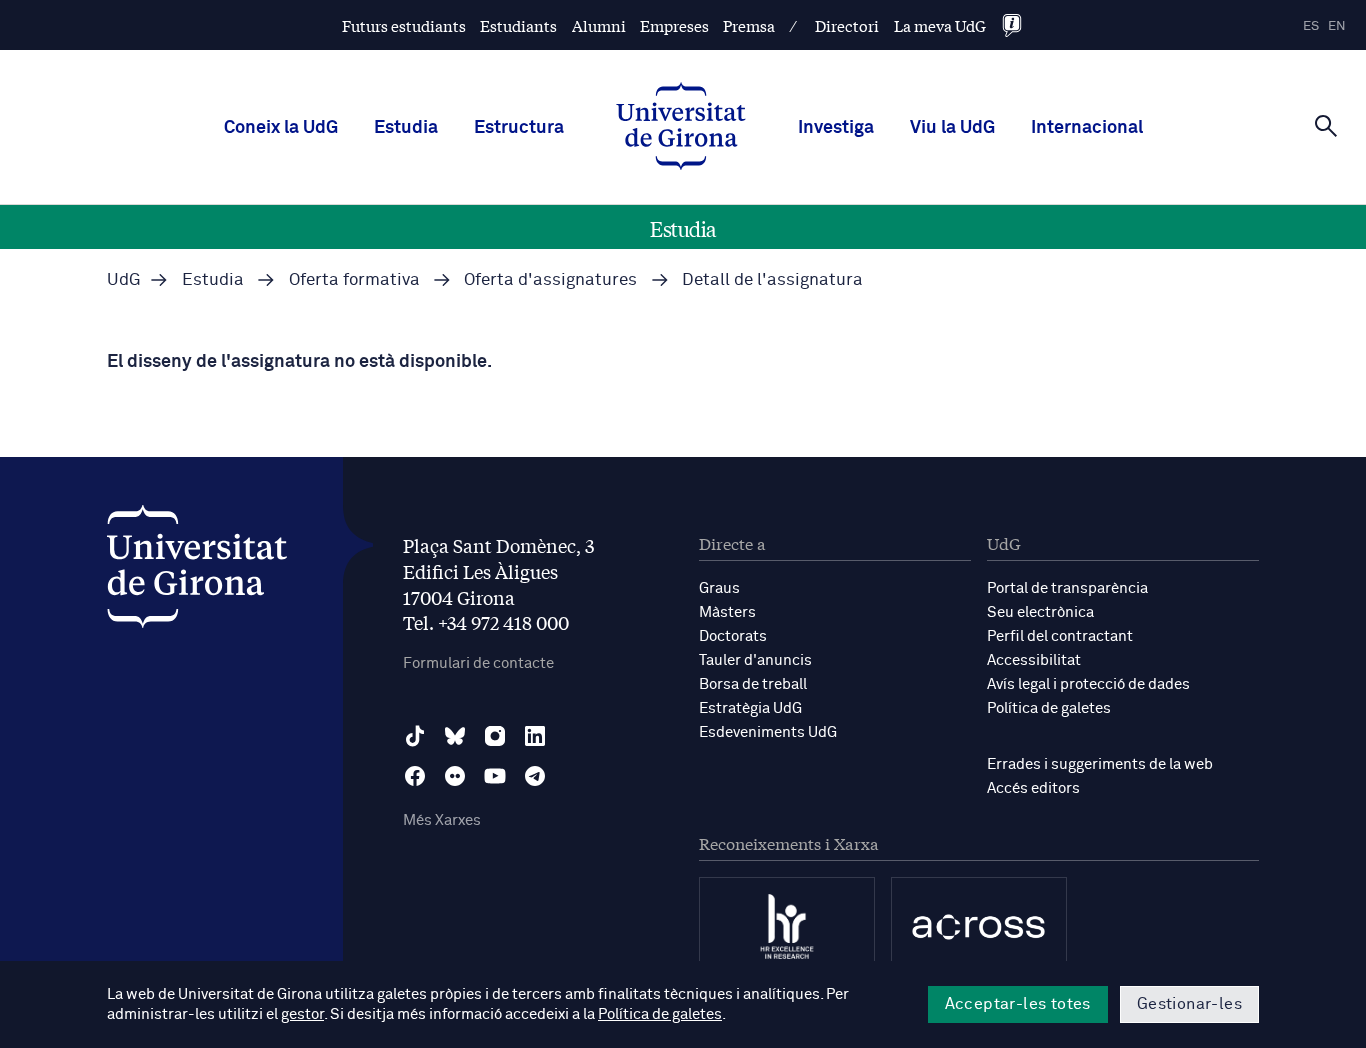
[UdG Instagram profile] (495, 736)
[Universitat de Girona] (197, 571)
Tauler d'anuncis (755, 660)
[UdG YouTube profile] (495, 776)
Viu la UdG (952, 128)
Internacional (1087, 128)
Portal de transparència (1067, 588)
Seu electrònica (1040, 612)
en (1337, 26)
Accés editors (1033, 788)
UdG (124, 280)
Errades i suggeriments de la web (1100, 764)
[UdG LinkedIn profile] (535, 736)
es (1311, 26)
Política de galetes (1049, 708)
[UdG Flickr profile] (455, 776)
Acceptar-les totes (1018, 1004)
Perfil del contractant (1060, 636)
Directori (847, 25)
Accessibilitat (1034, 660)
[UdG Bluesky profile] (455, 736)
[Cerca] (1326, 126)
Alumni (599, 25)
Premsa (749, 25)
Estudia (406, 128)
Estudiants (518, 25)
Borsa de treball (753, 684)
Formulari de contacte (478, 663)
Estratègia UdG (750, 708)
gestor (302, 1014)
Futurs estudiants (404, 25)
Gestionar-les (1189, 1004)
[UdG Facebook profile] (415, 776)
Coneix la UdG (281, 128)
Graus (719, 588)
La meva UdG (940, 25)
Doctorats (733, 636)
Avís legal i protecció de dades (1088, 684)
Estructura (519, 128)
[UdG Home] (681, 128)
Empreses (674, 25)
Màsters (727, 612)
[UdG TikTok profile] (415, 736)
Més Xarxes (442, 820)
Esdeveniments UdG (768, 732)
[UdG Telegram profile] (535, 776)
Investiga (836, 128)
